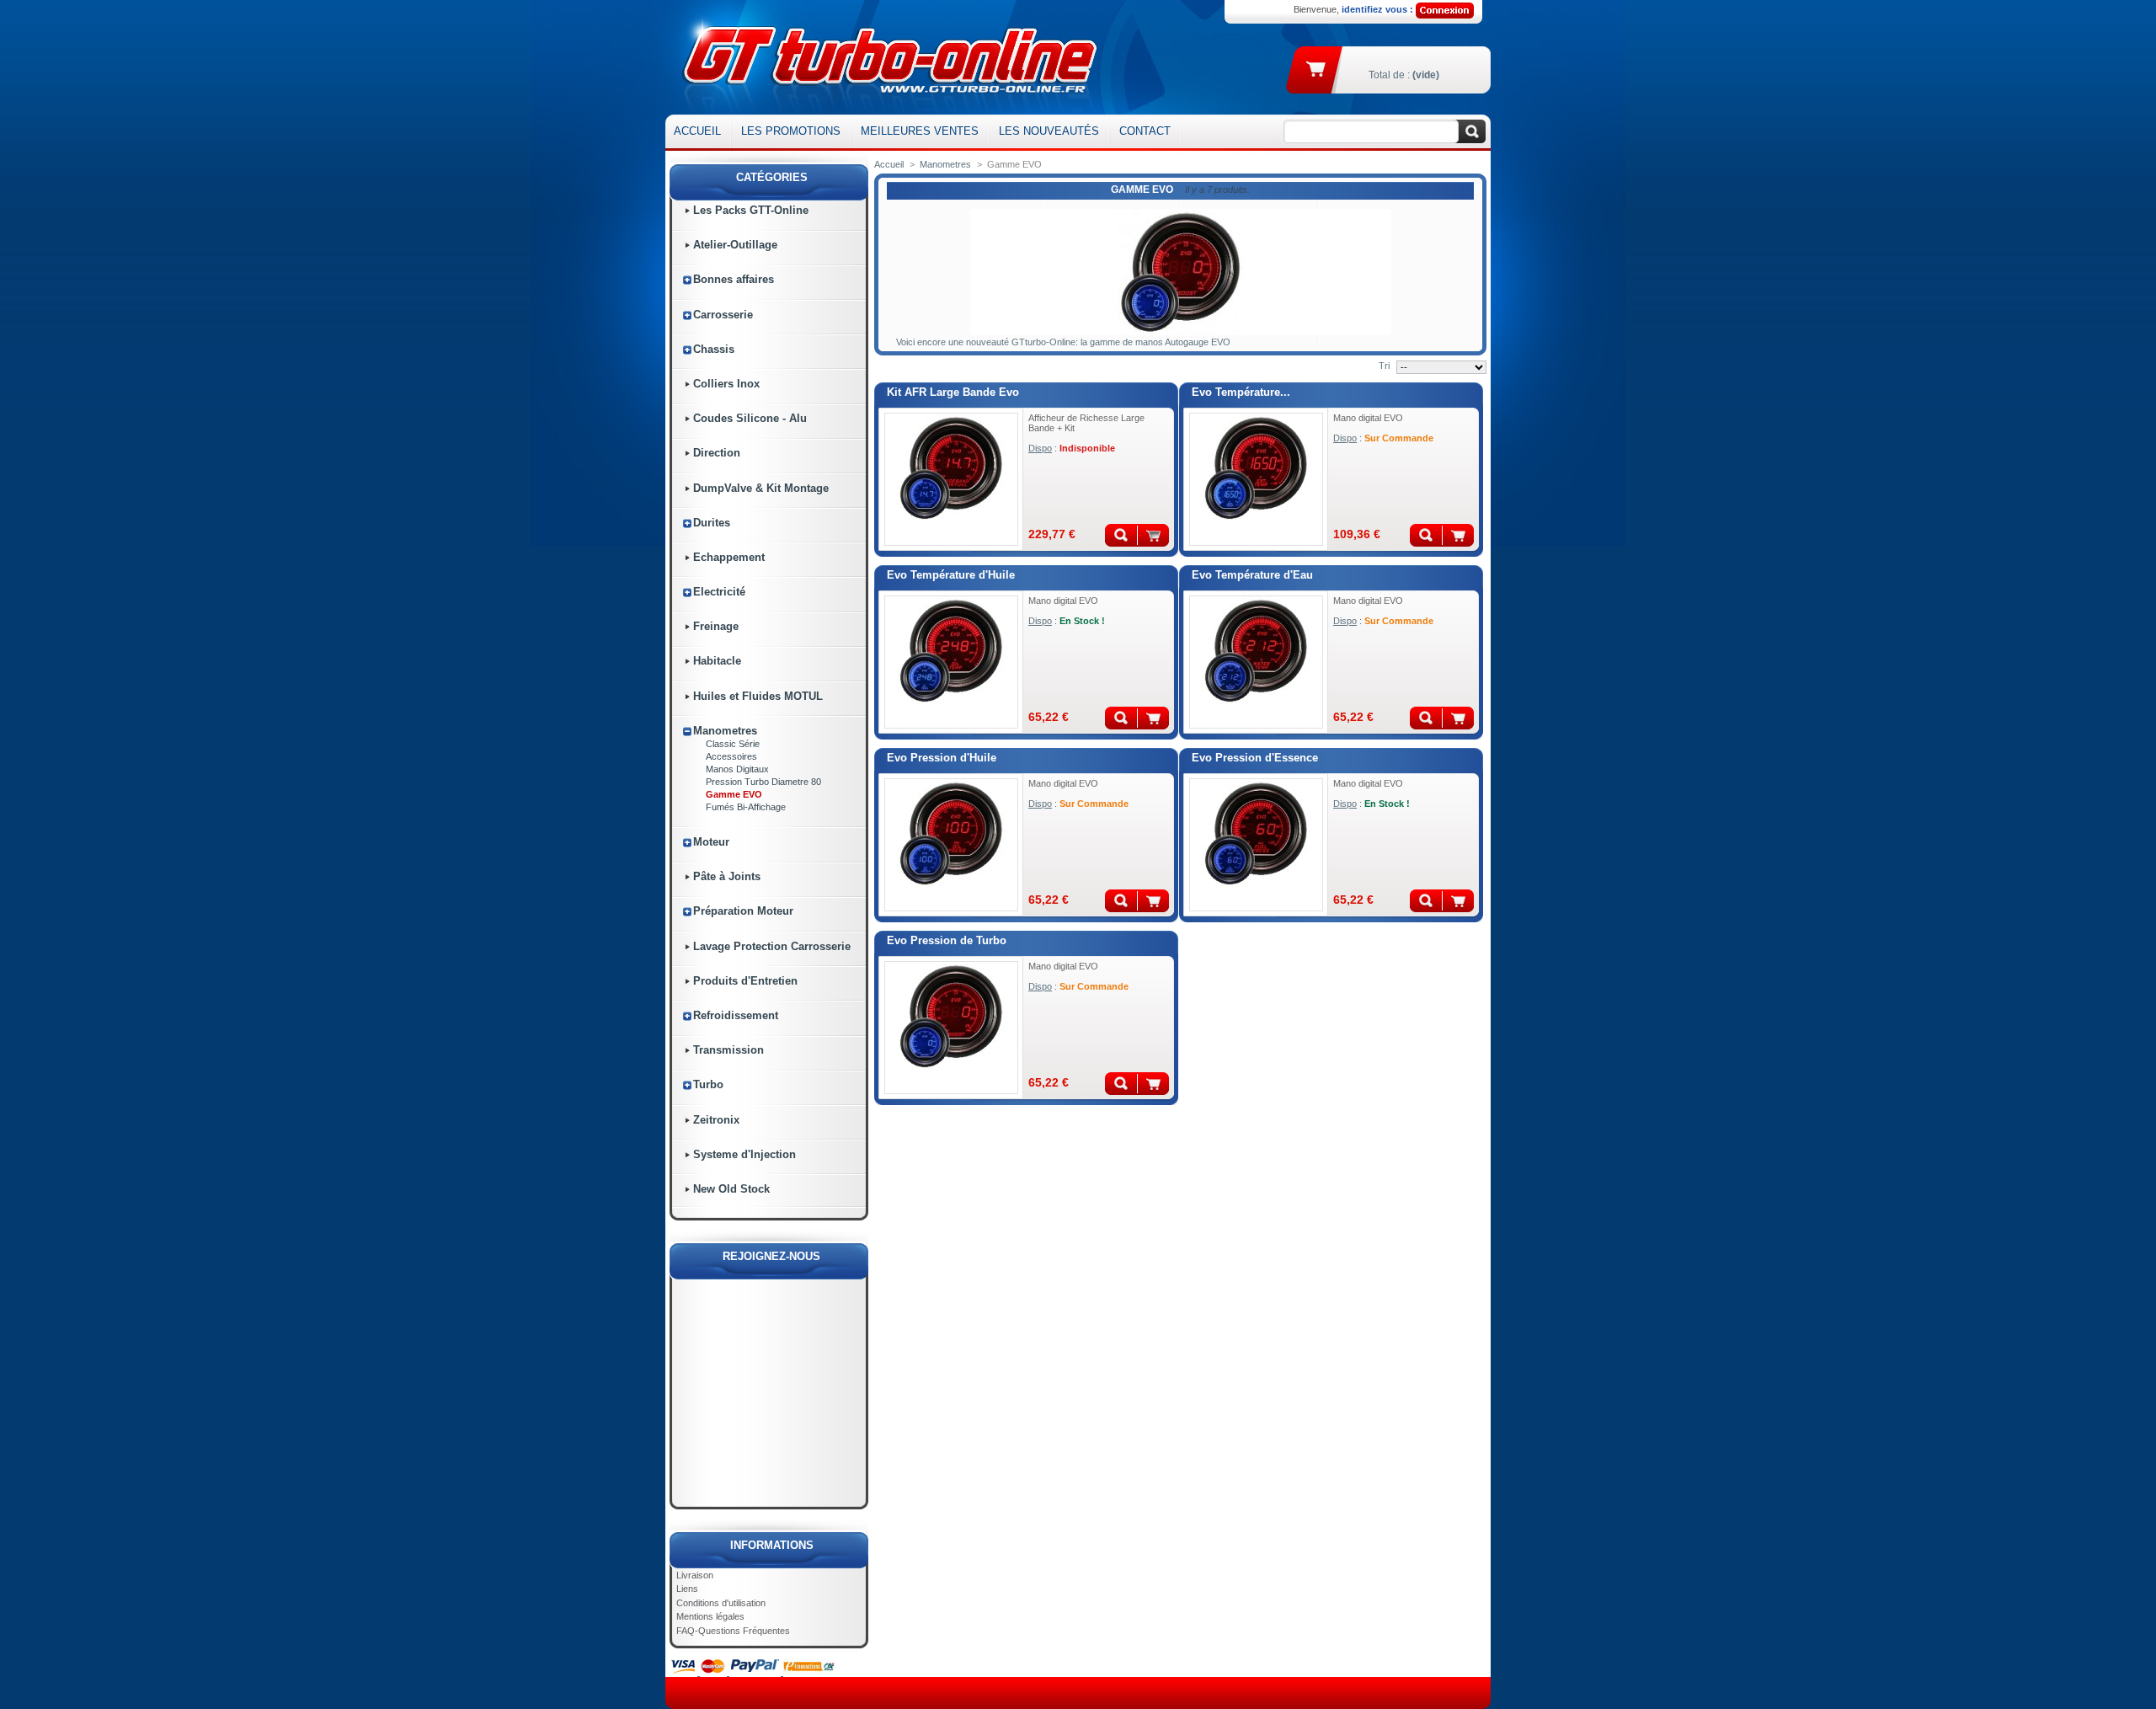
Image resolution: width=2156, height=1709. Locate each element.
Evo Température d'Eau (1252, 575)
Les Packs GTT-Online (751, 210)
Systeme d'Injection (744, 1154)
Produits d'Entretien (745, 981)
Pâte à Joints (727, 876)
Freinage (716, 626)
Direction (717, 453)
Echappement (729, 557)
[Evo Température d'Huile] (951, 601)
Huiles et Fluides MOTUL (758, 696)
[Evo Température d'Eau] (1256, 601)
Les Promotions (791, 131)
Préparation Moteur (743, 911)
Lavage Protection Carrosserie (772, 946)
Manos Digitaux (737, 769)
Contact (1145, 131)
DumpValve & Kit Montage (761, 488)
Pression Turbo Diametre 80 (763, 782)
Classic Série (733, 744)
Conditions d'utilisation (721, 1603)
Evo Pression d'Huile (942, 758)
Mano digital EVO (1368, 418)
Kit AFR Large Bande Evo (953, 392)
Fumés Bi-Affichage (746, 807)
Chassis (714, 349)
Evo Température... (1241, 392)
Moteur (711, 842)
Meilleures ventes (920, 131)
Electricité (719, 592)
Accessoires (731, 756)
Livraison (695, 1575)
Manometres (725, 731)
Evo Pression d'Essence (1255, 758)
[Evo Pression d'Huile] (951, 784)
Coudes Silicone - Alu (750, 418)
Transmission (728, 1050)
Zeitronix (716, 1120)
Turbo (708, 1084)
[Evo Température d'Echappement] (1256, 419)
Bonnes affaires (734, 279)
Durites (712, 523)
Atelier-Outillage (735, 245)
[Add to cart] (1458, 535)
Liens (687, 1589)
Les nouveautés (1049, 131)
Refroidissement (736, 1015)
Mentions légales (710, 1616)
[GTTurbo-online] (886, 57)
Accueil (697, 131)
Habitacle (717, 661)
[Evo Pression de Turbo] (951, 967)
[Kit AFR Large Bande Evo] (951, 419)
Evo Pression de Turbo (947, 940)
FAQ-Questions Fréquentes (733, 1631)
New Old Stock (731, 1189)
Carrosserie (723, 315)
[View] (1121, 535)
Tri (1384, 366)
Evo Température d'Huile (951, 575)
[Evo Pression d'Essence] (1256, 784)
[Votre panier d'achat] (1317, 68)
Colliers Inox (726, 384)
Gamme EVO (734, 794)
